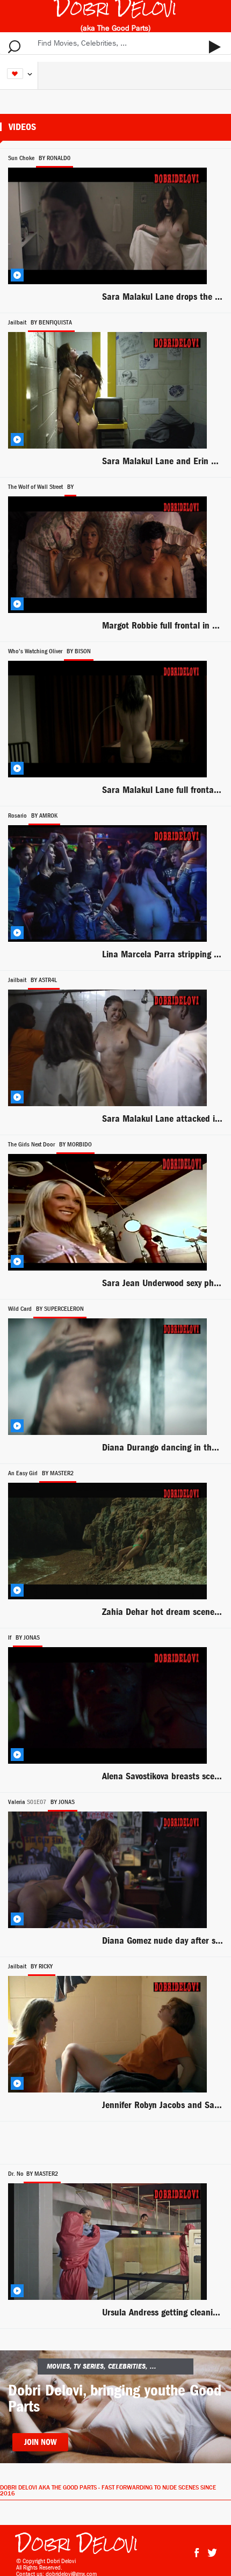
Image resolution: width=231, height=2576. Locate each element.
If (10, 1637)
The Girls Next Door (31, 1144)
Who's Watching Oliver (35, 651)
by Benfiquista (51, 322)
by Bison (79, 651)
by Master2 (58, 1473)
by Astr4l (44, 980)
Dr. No (16, 2174)
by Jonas (28, 1637)
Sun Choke (21, 158)
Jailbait (17, 322)
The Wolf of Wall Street (35, 487)
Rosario (17, 816)
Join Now (40, 2442)
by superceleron (60, 1309)
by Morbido (75, 1144)
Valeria (17, 1802)
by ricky (42, 1966)
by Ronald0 (55, 158)
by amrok (44, 816)
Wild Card (20, 1309)
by (70, 487)
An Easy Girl (23, 1473)
